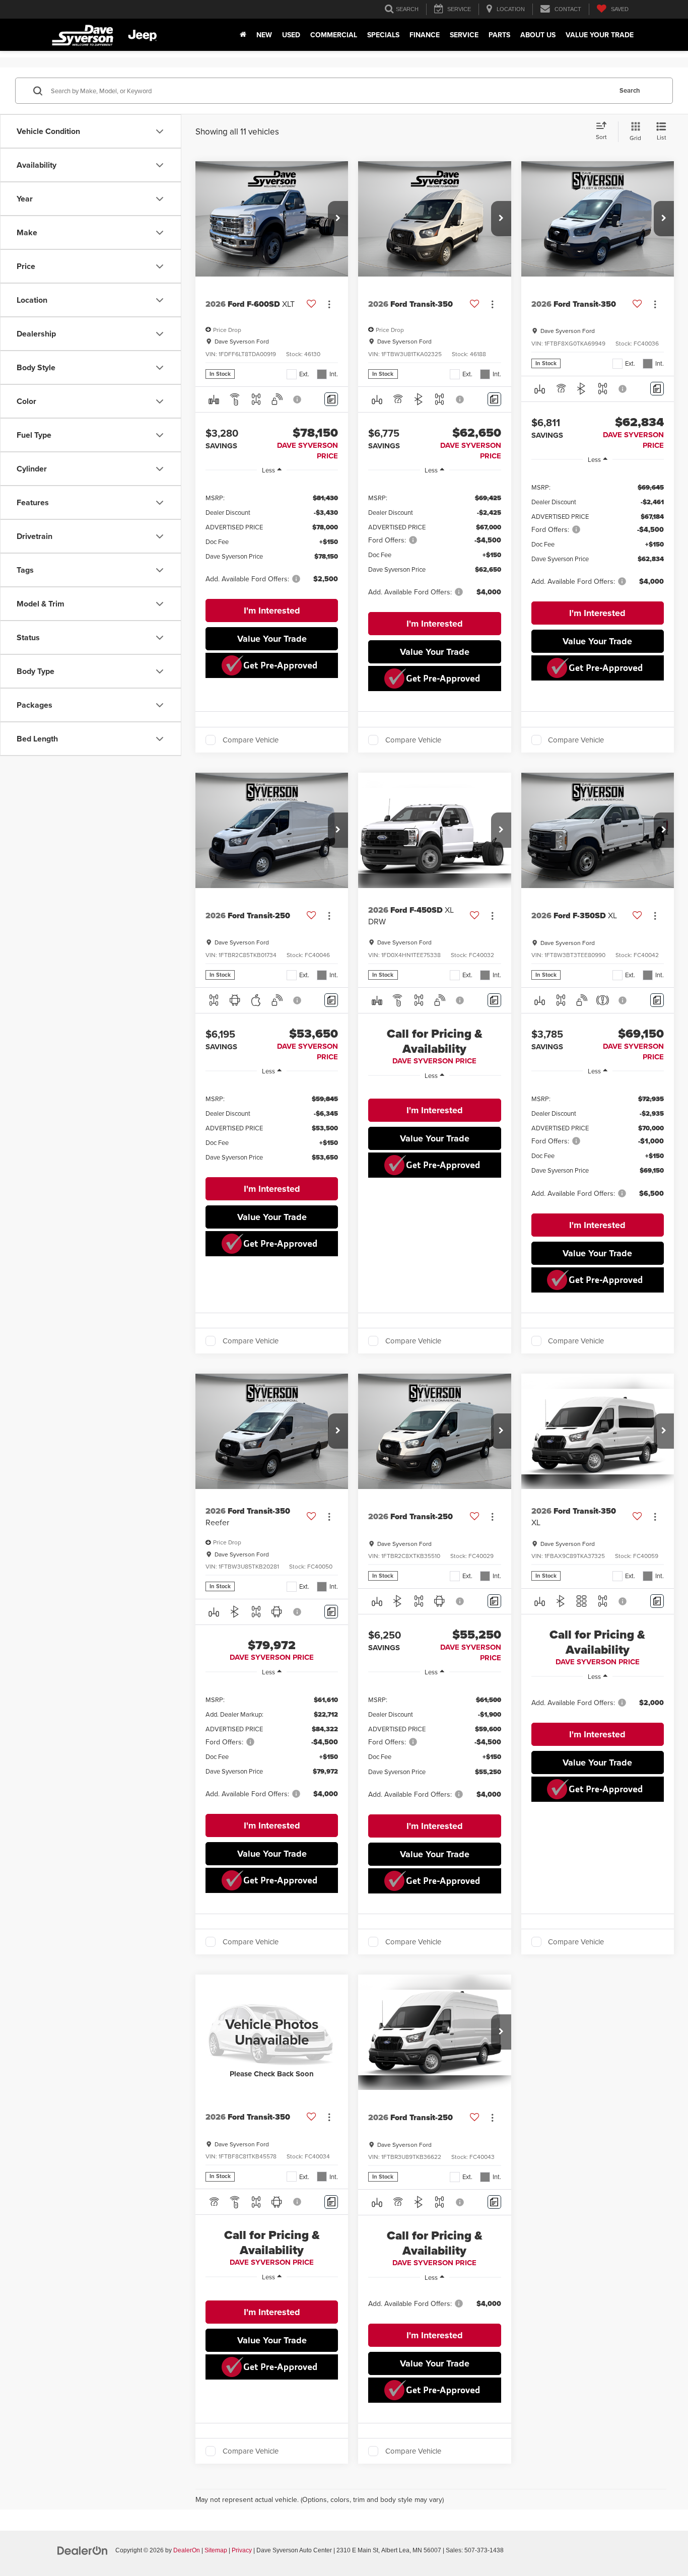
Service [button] (464, 35)
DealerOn (187, 2550)
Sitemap (216, 2550)
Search (630, 90)
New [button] (264, 35)
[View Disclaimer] (298, 399)
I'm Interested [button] (272, 611)
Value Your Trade (600, 35)
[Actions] (329, 304)
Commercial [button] (334, 35)
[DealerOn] (83, 2550)
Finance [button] (425, 35)
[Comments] (331, 399)
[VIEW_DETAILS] (272, 2032)
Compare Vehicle (251, 740)
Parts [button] (499, 35)
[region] (272, 538)
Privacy (242, 2550)
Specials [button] (383, 35)
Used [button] (291, 35)
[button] (338, 219)
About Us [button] (538, 35)
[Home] (243, 35)
